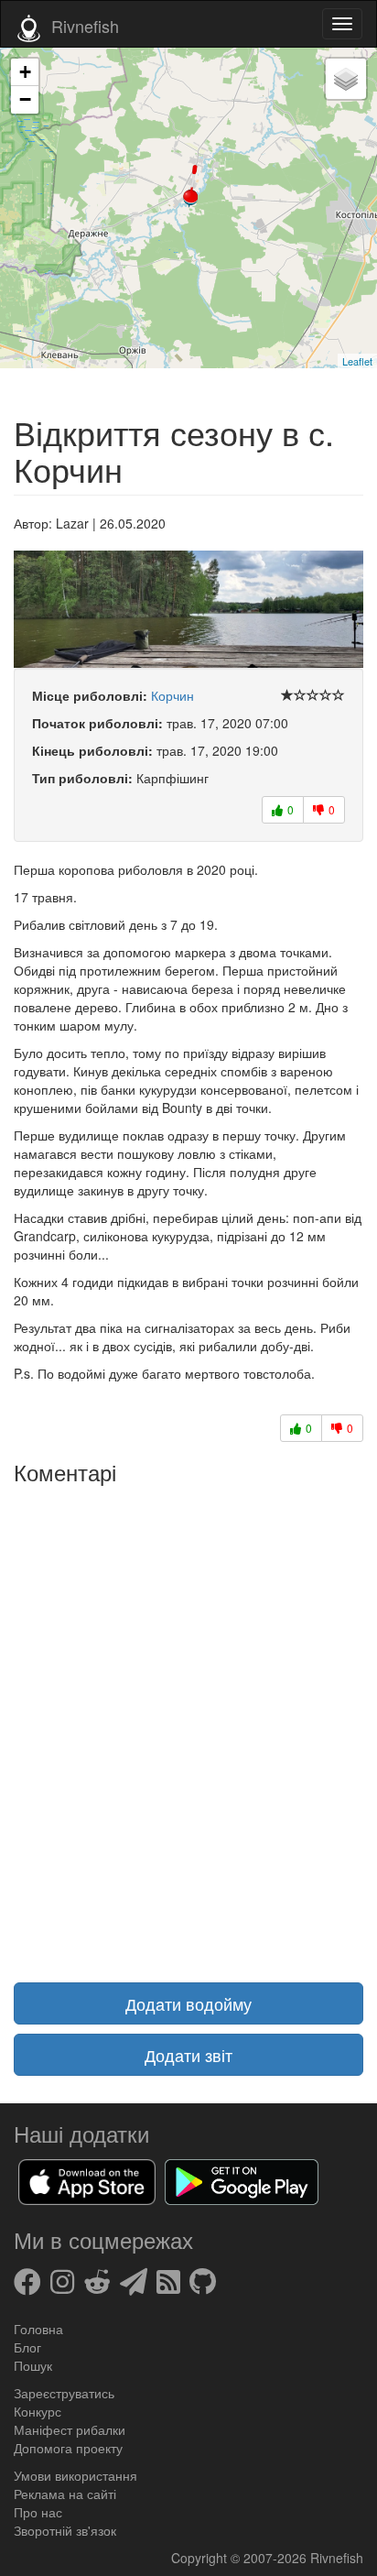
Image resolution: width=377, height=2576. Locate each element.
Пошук (33, 2365)
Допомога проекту (68, 2448)
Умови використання (75, 2475)
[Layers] (346, 79)
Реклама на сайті (65, 2494)
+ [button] (25, 72)
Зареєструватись (64, 2393)
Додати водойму (188, 2003)
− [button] (25, 99)
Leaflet (357, 361)
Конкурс (38, 2411)
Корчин (172, 695)
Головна (38, 2329)
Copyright (201, 2558)
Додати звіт (188, 2055)
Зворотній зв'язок (65, 2530)
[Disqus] (188, 1722)
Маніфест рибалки (70, 2429)
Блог (27, 2347)
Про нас (38, 2512)
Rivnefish (337, 2558)
